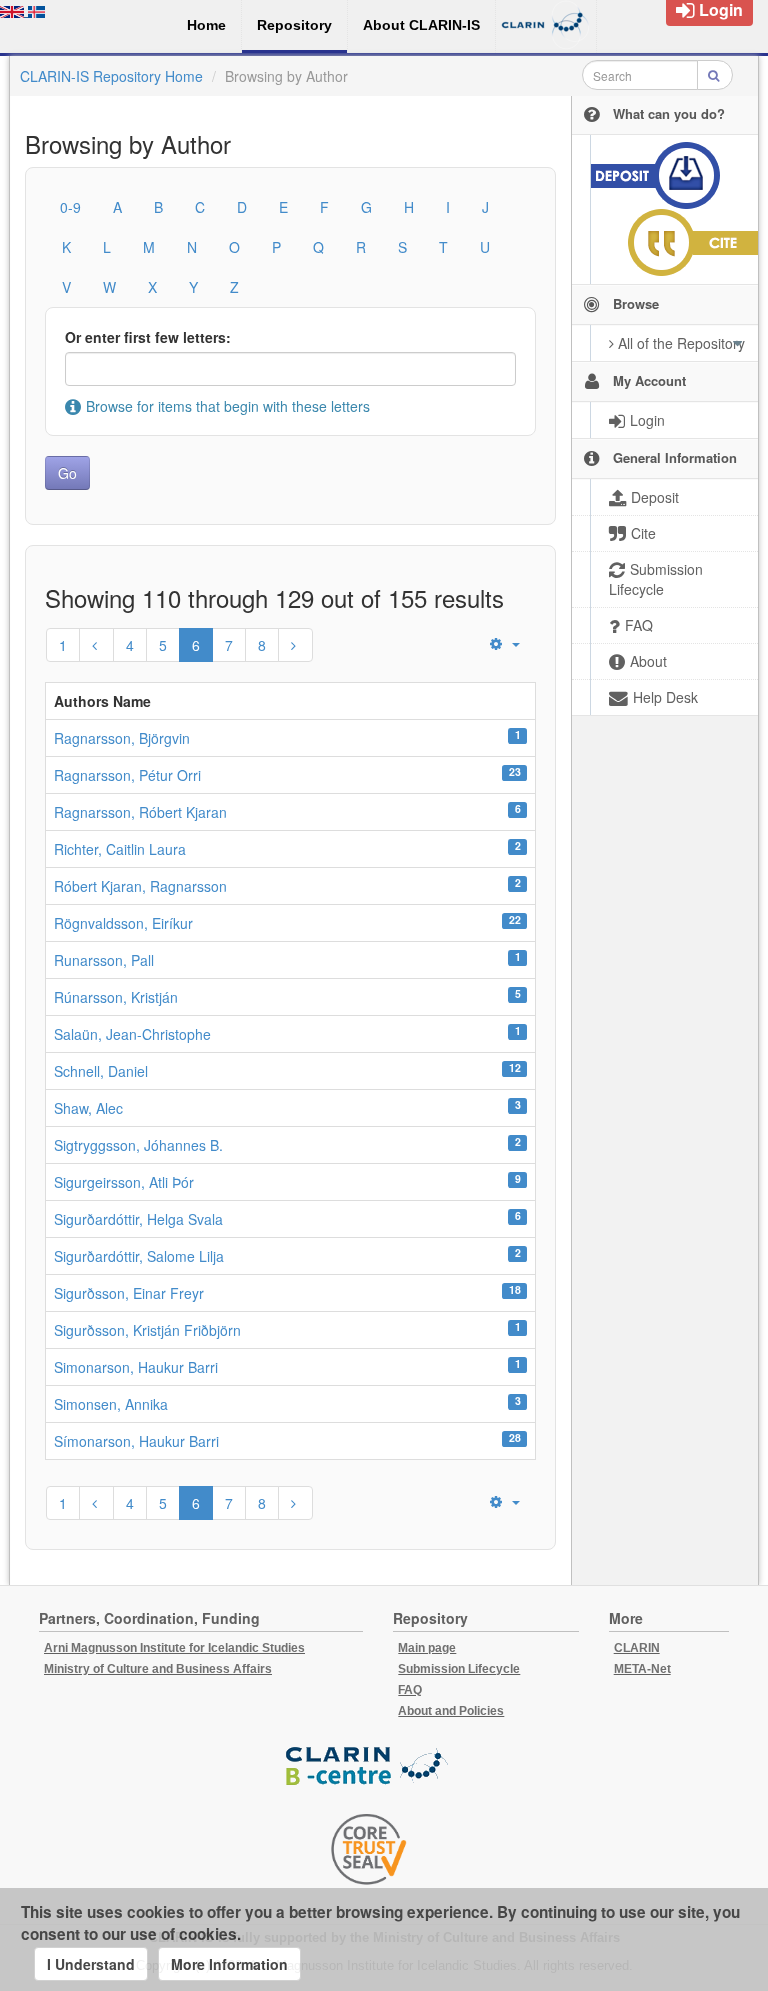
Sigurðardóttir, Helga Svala (138, 1219)
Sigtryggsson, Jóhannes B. (138, 1145)
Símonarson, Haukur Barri (136, 1441)
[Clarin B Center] (369, 1767)
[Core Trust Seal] (369, 1849)
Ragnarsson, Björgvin (122, 738)
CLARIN (637, 1648)
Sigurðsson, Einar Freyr (129, 1293)
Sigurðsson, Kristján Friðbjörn (147, 1330)
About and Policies (451, 1711)
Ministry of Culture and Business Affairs (158, 1669)
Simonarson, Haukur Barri (136, 1367)
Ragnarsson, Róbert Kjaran (140, 812)
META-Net (642, 1669)
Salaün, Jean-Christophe (132, 1034)
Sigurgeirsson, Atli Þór (124, 1182)
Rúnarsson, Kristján (116, 997)
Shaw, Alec (88, 1108)
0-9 (70, 207)
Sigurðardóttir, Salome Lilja (139, 1256)
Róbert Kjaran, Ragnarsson (140, 886)
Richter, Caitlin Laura (120, 849)
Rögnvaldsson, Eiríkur (123, 923)
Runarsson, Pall (104, 960)
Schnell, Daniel (101, 1071)
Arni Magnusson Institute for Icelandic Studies (174, 1648)
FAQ (410, 1690)
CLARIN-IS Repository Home (111, 76)
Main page (427, 1648)
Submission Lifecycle (459, 1669)
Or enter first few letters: (148, 337)
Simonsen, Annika (111, 1404)
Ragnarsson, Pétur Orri (127, 775)
